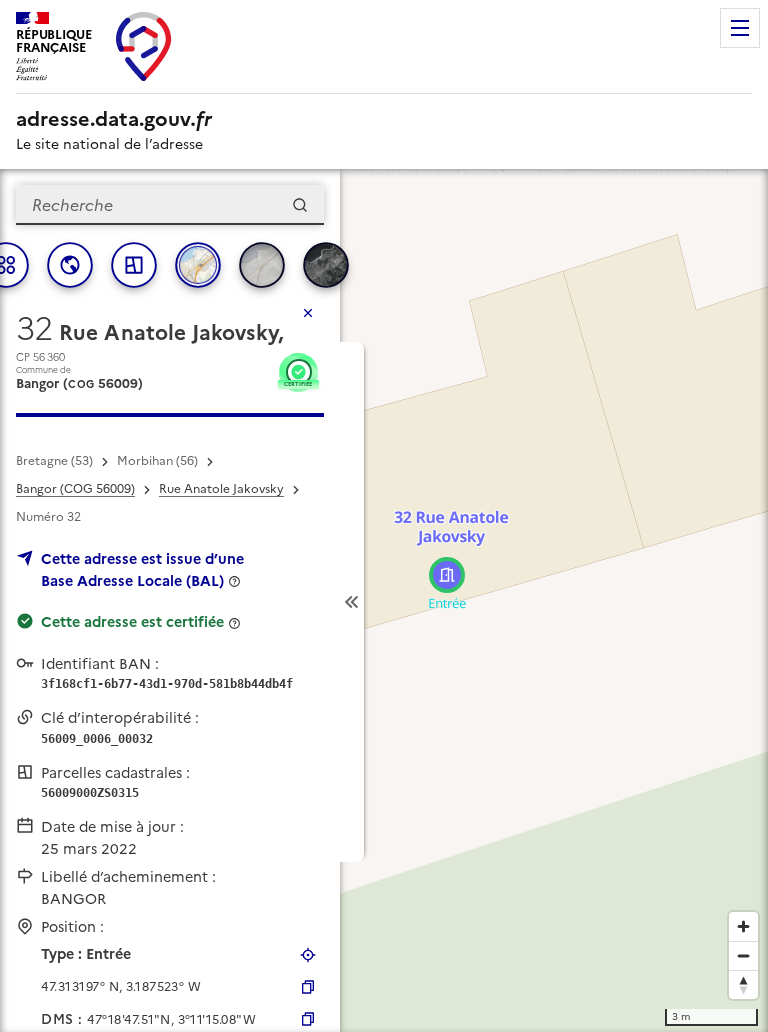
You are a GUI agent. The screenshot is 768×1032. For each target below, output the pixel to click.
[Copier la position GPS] (308, 987)
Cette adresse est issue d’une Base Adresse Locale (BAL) (142, 570)
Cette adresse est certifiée (132, 622)
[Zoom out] (743, 955)
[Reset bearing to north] (743, 984)
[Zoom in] (743, 926)
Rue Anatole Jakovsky (221, 489)
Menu (740, 28)
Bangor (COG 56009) (75, 489)
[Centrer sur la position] (308, 955)
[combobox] (170, 205)
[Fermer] (308, 313)
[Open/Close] (352, 602)
